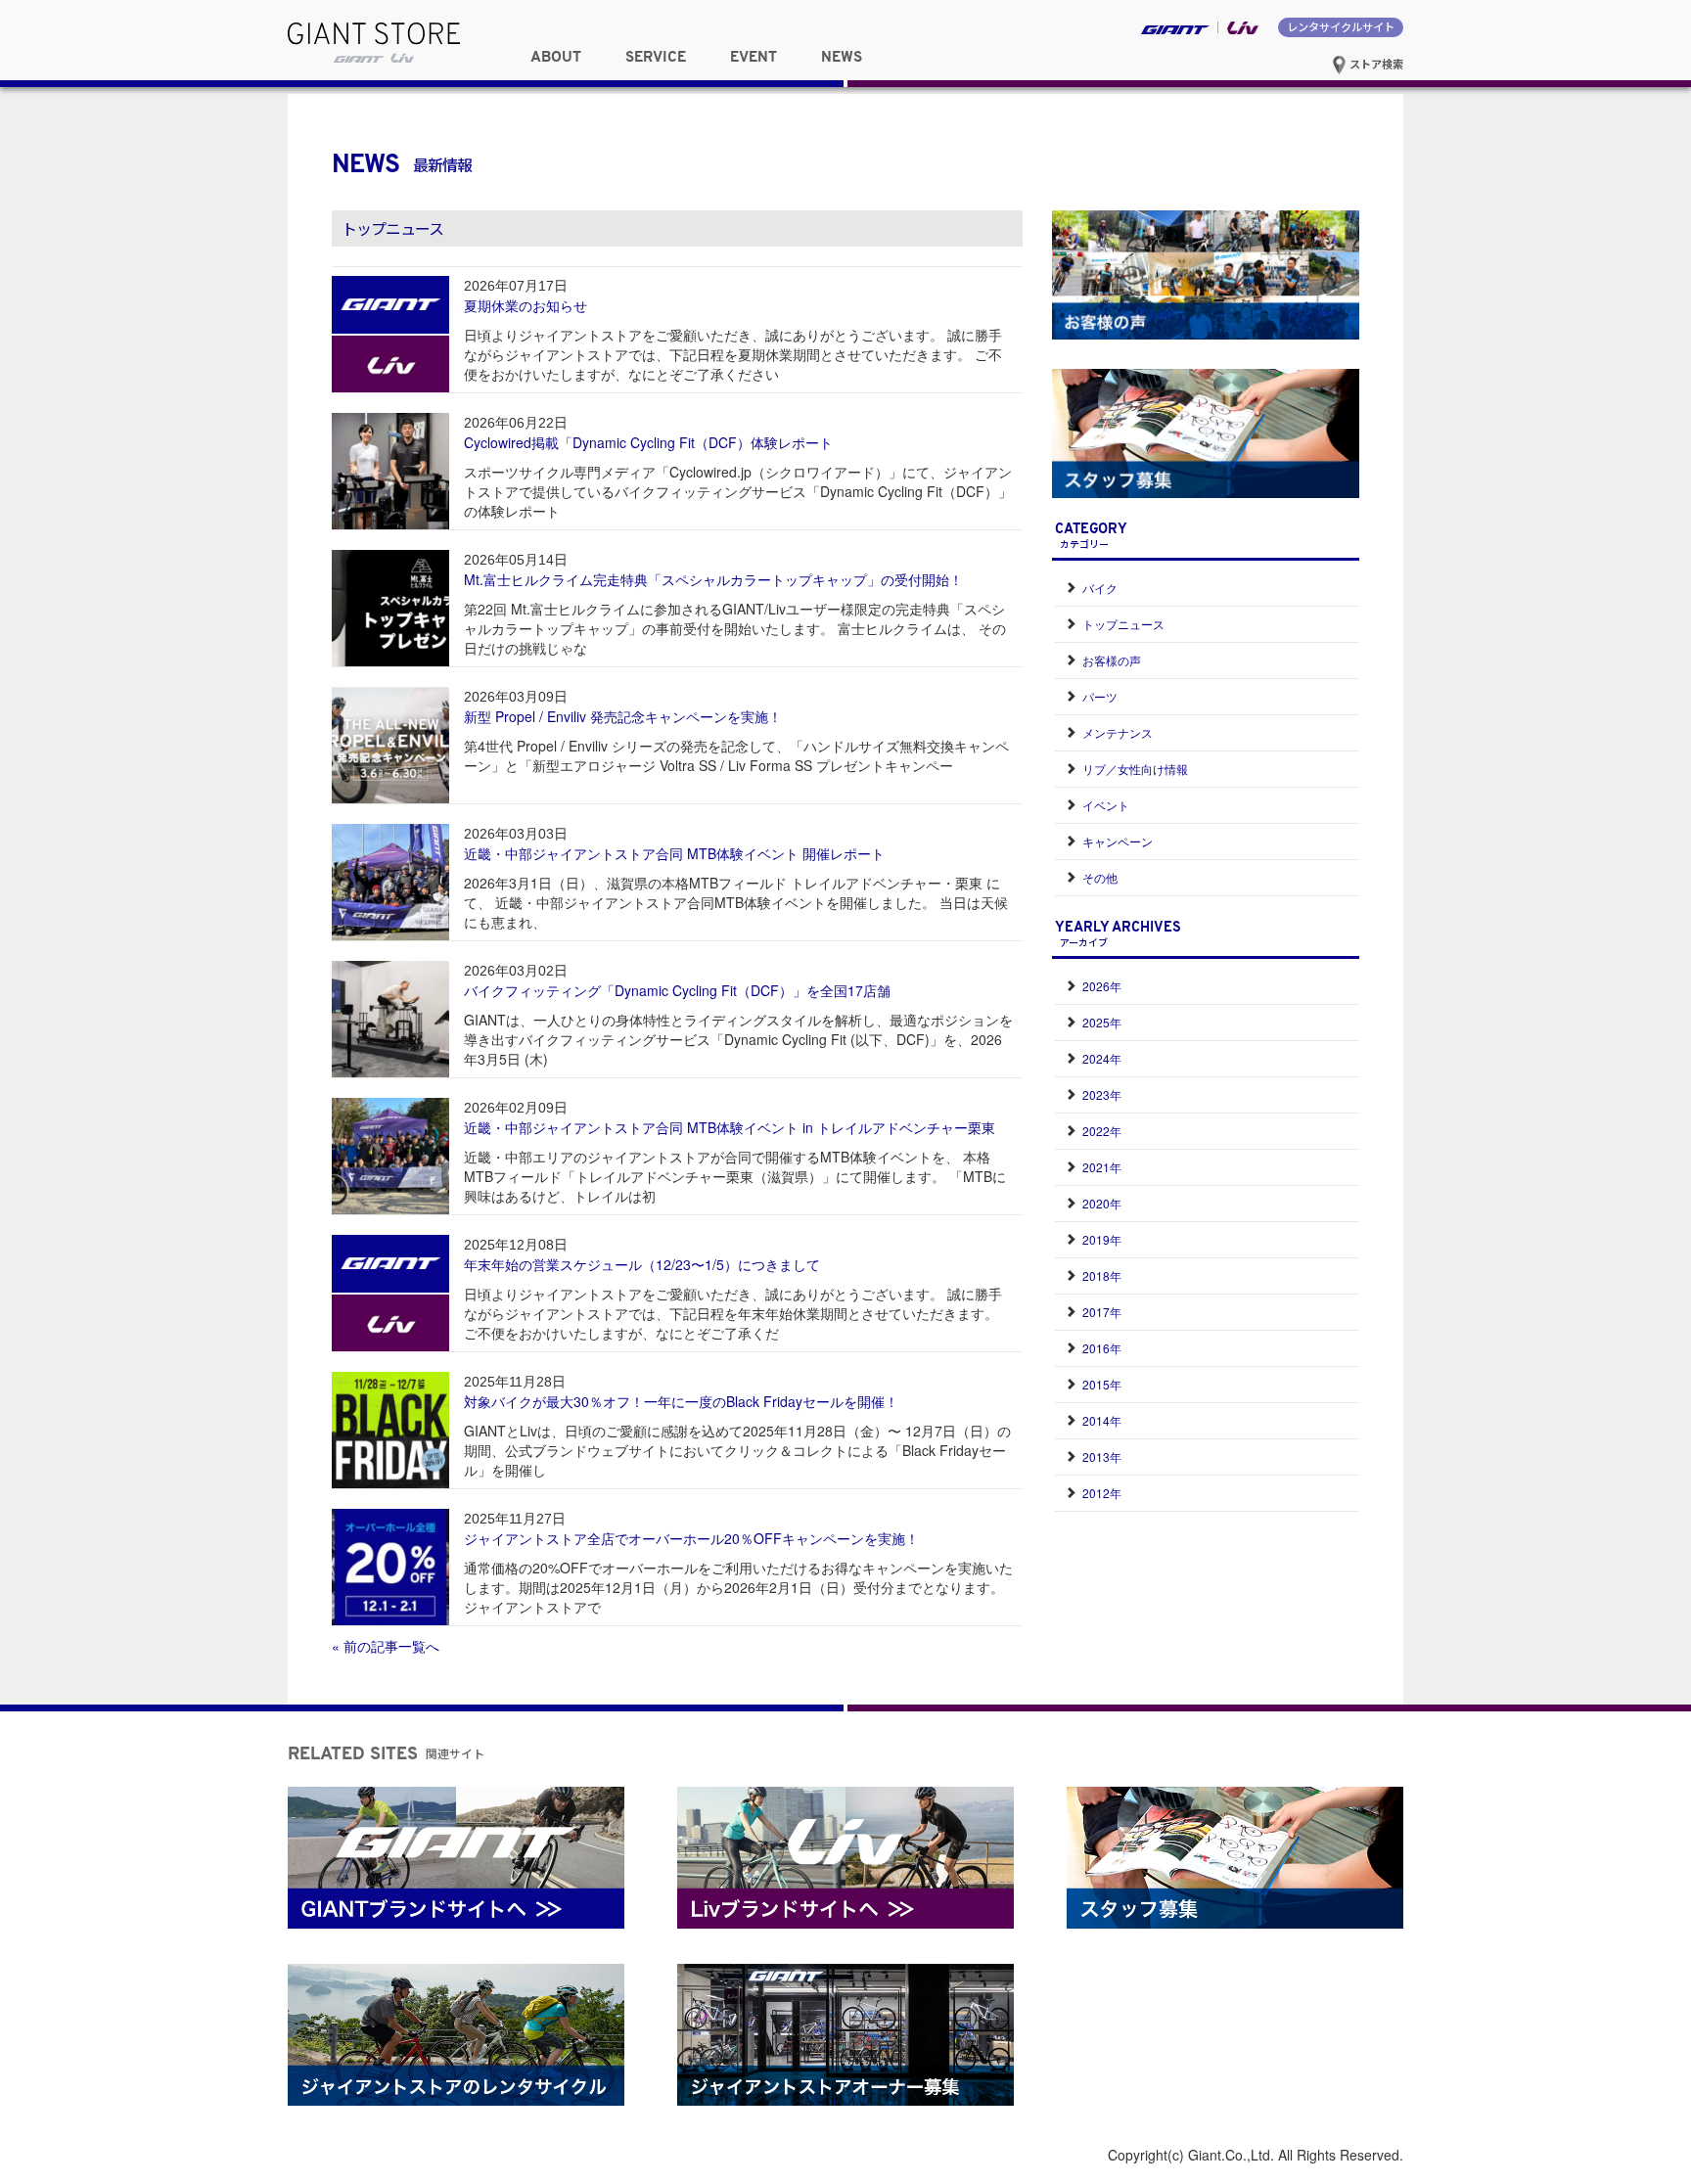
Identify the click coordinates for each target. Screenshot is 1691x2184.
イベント (1106, 805)
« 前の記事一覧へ (386, 1646)
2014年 (1102, 1420)
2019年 (1102, 1239)
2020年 (1102, 1203)
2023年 (1102, 1094)
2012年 (1102, 1493)
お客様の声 (1112, 660)
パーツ (1100, 696)
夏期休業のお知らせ (526, 305)
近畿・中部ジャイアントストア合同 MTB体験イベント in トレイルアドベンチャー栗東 (730, 1127)
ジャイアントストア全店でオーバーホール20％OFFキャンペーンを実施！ (691, 1538)
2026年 (1102, 986)
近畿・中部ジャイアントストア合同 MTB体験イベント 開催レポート (674, 853)
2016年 (1102, 1348)
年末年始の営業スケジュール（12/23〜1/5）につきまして (642, 1264)
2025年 (1102, 1022)
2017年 (1102, 1312)
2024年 (1102, 1058)
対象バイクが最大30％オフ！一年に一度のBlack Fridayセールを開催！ (681, 1401)
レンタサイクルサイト (1341, 26)
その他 (1100, 877)
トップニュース (1123, 624)
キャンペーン (1118, 841)
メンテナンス (1118, 732)
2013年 (1102, 1456)
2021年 (1102, 1167)
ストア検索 (1375, 64)
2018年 (1102, 1275)
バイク (1100, 588)
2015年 (1102, 1384)
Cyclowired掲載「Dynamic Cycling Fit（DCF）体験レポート (648, 442)
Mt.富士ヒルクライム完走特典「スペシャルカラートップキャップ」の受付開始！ (713, 579)
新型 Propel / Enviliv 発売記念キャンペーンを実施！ (623, 716)
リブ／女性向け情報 (1135, 769)
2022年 (1102, 1131)
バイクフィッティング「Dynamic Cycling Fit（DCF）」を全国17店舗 (677, 990)
